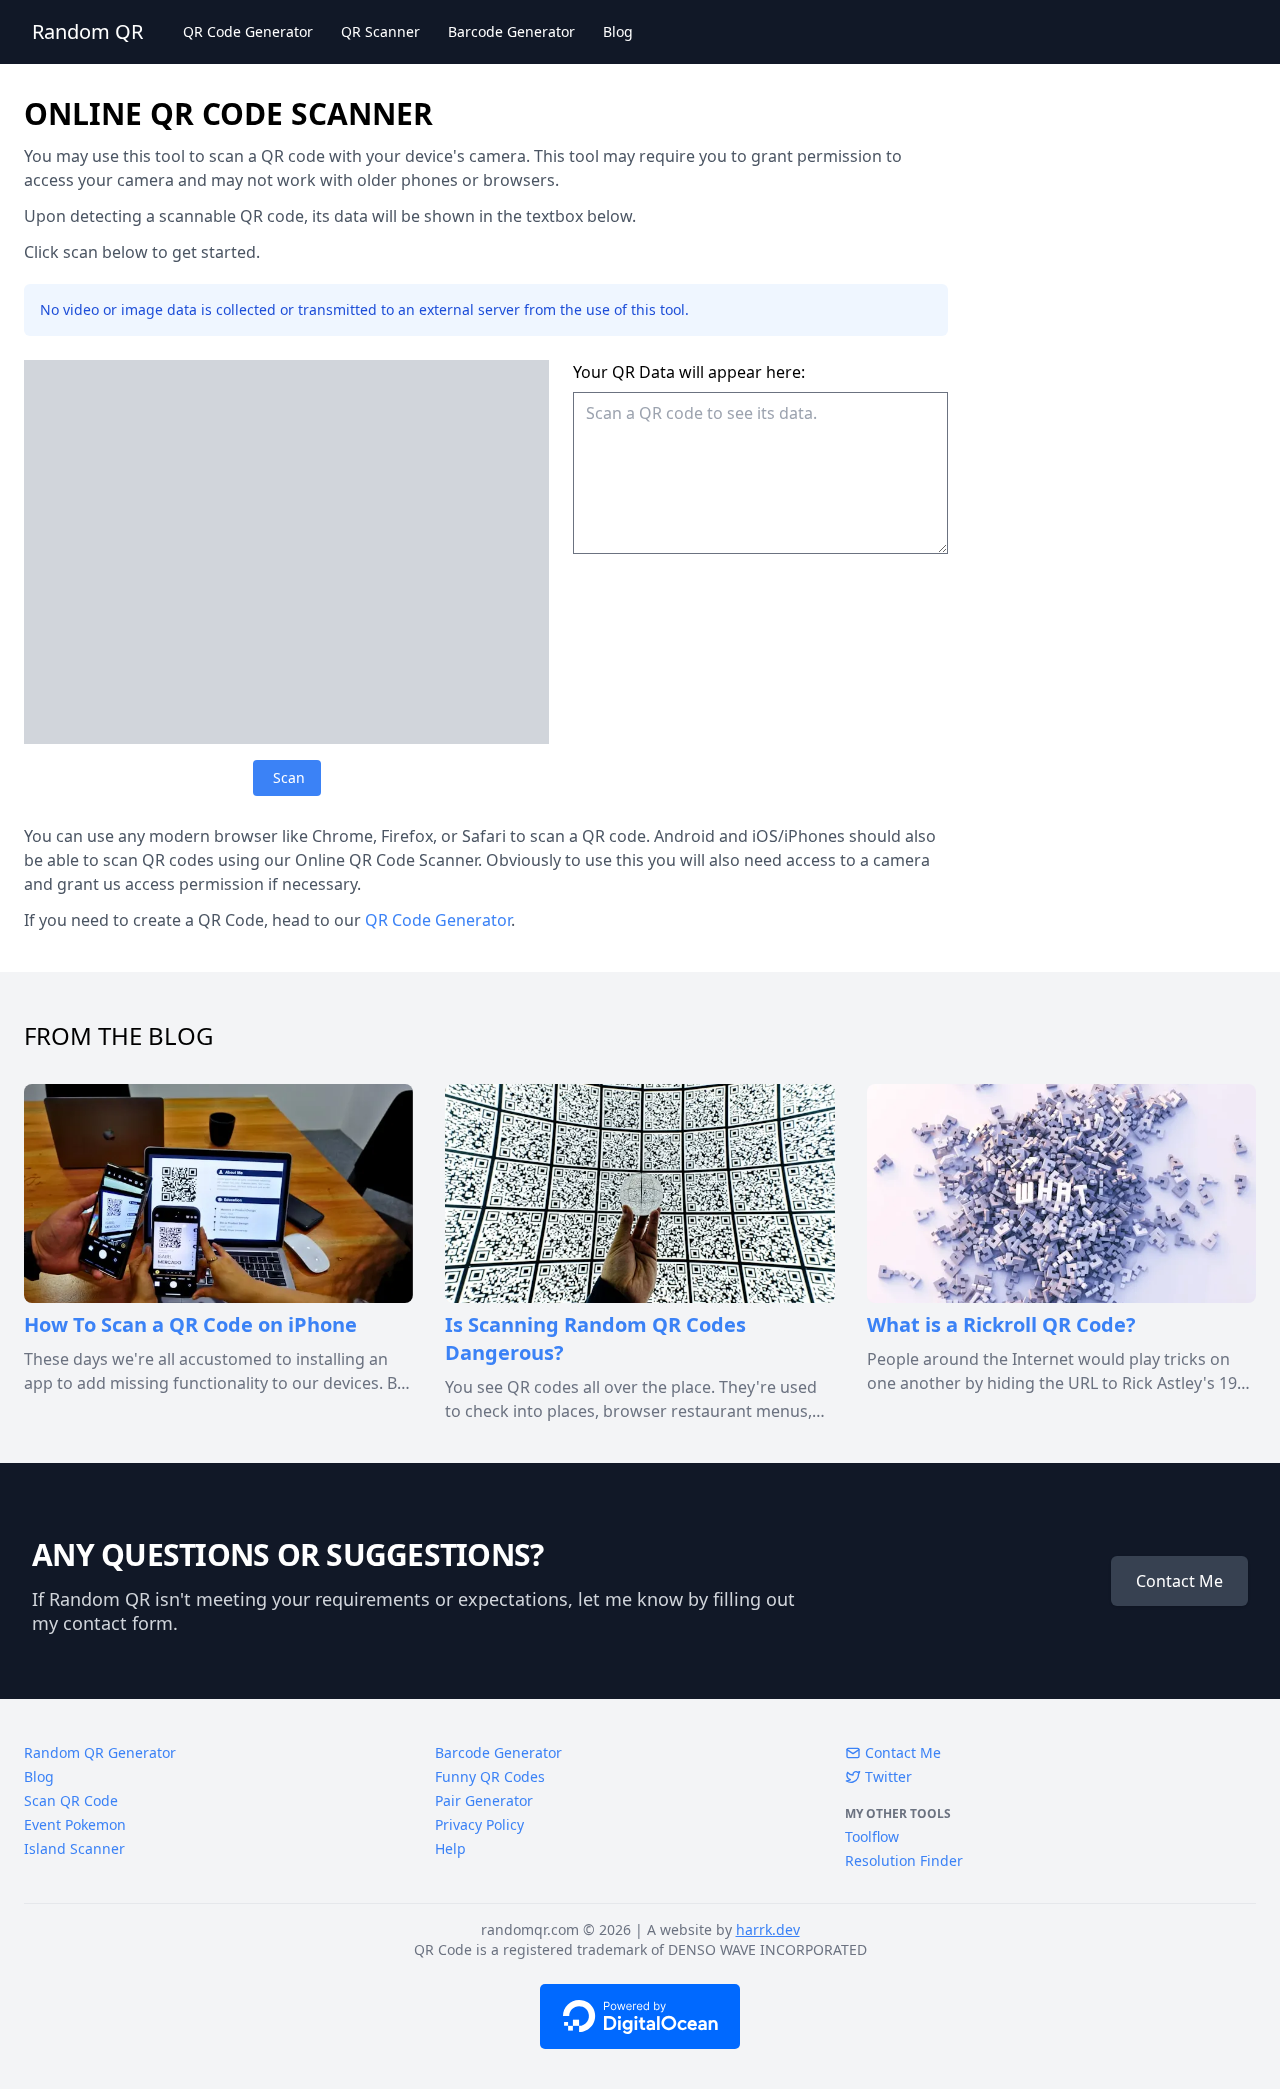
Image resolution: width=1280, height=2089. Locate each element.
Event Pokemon (75, 1824)
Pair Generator (484, 1800)
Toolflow (872, 1836)
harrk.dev (768, 1929)
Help (450, 1848)
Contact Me (1179, 1581)
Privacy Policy (479, 1824)
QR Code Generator (248, 31)
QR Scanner (380, 31)
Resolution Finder (904, 1860)
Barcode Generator (511, 31)
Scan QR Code (71, 1800)
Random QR (87, 31)
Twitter (886, 1776)
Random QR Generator (100, 1752)
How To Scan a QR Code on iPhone (190, 1324)
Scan (289, 777)
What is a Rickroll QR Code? (1001, 1324)
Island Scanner (74, 1848)
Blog (618, 31)
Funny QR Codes (490, 1776)
